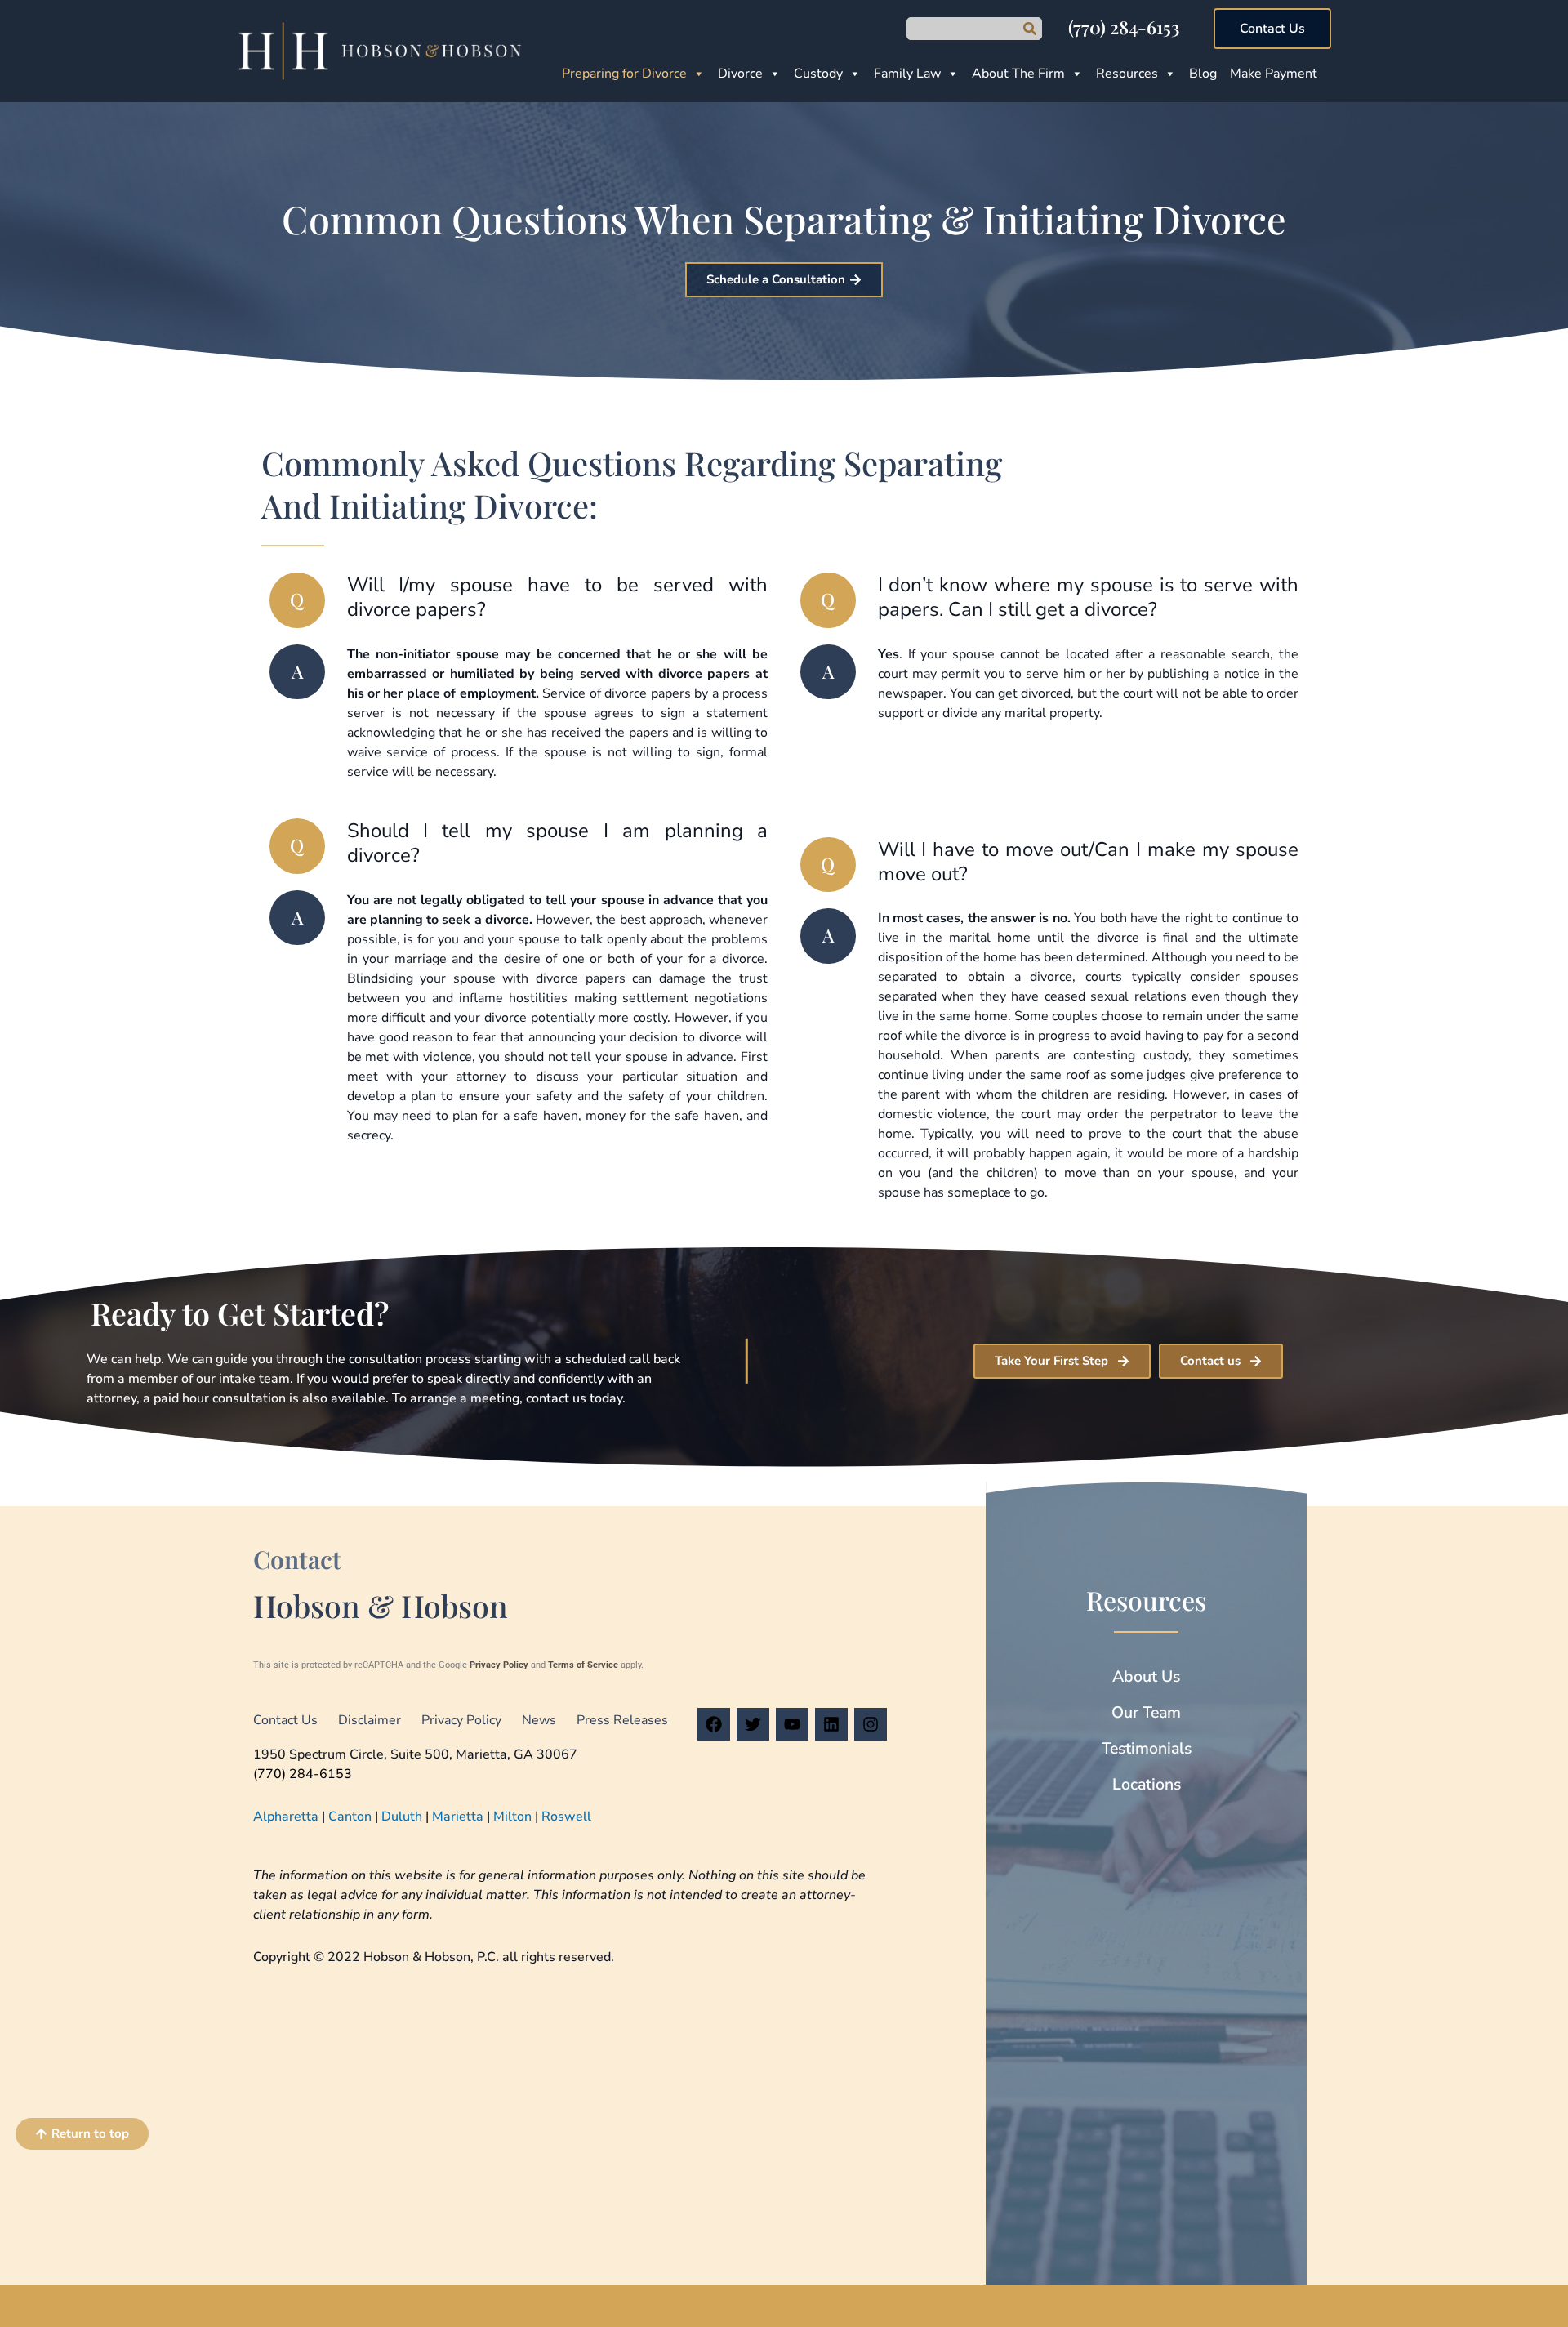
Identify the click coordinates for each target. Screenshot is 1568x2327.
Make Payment (1274, 74)
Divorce (740, 74)
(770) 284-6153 (1124, 27)
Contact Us (285, 1720)
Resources (1127, 74)
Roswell (566, 1817)
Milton (512, 1817)
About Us (1146, 1676)
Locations (1147, 1784)
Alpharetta (286, 1817)
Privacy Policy (499, 1665)
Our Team (1146, 1712)
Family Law (907, 74)
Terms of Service (583, 1665)
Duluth (402, 1817)
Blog (1203, 74)
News (539, 1720)
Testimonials (1147, 1748)
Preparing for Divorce (624, 74)
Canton (350, 1817)
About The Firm (1018, 74)
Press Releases (622, 1720)
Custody (818, 74)
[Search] (1030, 29)
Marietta (458, 1817)
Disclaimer (370, 1720)
